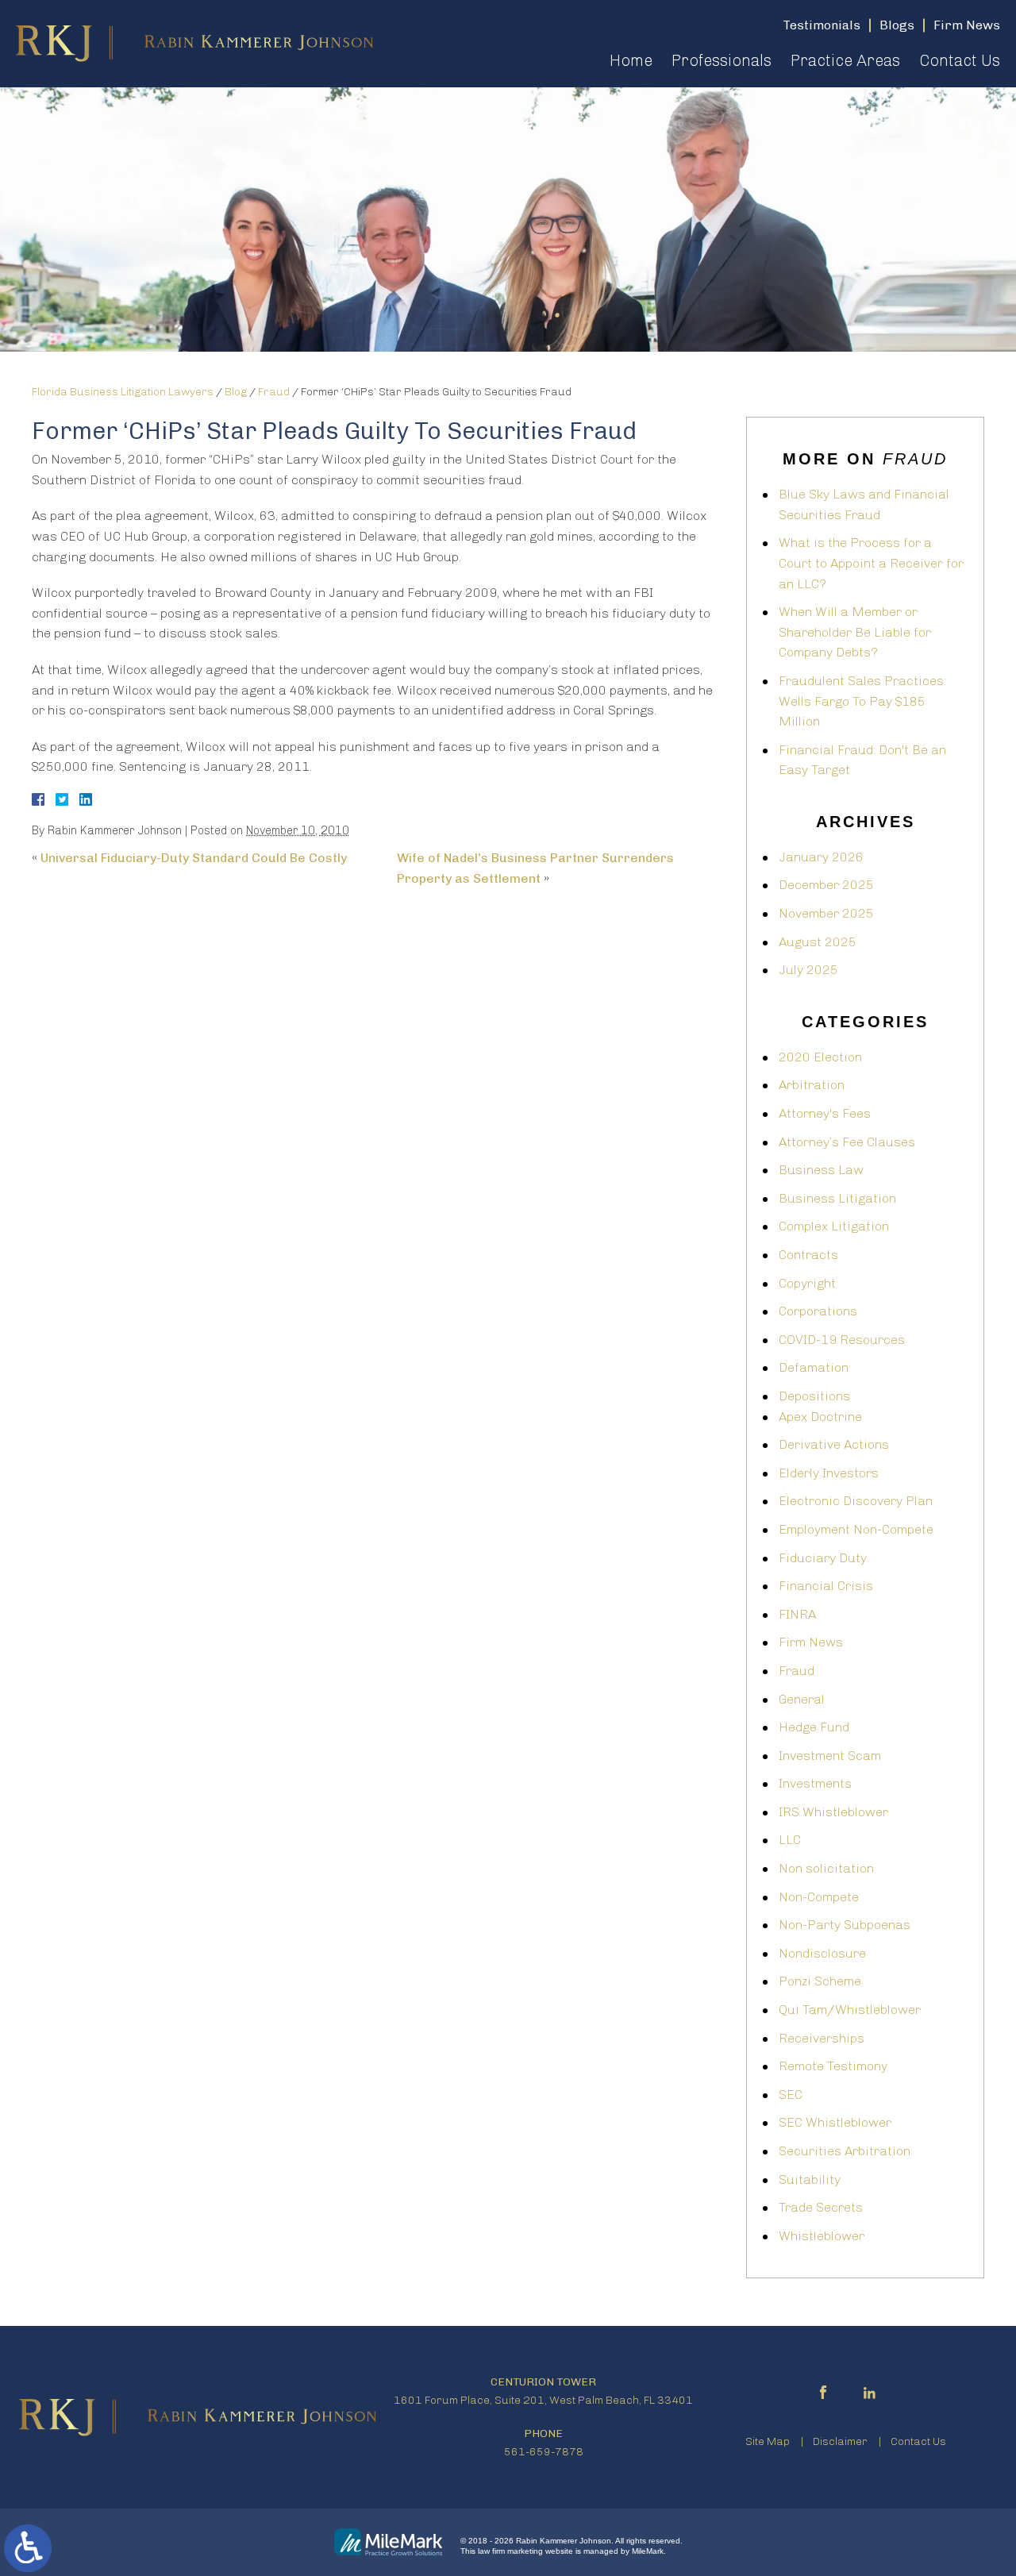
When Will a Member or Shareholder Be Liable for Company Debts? (855, 632)
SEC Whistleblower (835, 2122)
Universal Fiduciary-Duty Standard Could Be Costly (194, 858)
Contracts (808, 1255)
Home (631, 60)
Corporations (818, 1311)
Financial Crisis (826, 1586)
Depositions (814, 1396)
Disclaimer (840, 2441)
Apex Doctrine (820, 1417)
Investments (815, 1783)
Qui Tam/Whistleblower (850, 2010)
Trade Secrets (821, 2207)
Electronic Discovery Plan (856, 1501)
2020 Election (820, 1057)
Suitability (810, 2179)
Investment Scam (830, 1756)
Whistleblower (822, 2236)
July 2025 (808, 970)
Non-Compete (819, 1897)
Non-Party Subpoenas (845, 1925)
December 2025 (826, 885)
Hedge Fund (814, 1727)
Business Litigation (837, 1198)
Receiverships (822, 2038)
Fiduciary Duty (823, 1558)
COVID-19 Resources (842, 1340)
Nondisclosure (822, 1953)
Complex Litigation (834, 1226)
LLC (790, 1840)
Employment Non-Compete (856, 1529)
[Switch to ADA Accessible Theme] (28, 2548)
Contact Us (960, 60)
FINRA (797, 1614)
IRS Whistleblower (833, 1812)
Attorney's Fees (825, 1113)
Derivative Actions (834, 1444)
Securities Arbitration (845, 2151)
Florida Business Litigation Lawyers (123, 392)
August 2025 (818, 942)
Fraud (274, 392)
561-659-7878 (544, 2452)
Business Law (821, 1170)
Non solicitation (826, 1868)
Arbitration (812, 1085)
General (802, 1699)
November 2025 (826, 913)
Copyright (807, 1283)
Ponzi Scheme (820, 1981)
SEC (791, 2095)
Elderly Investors (829, 1473)
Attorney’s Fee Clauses (847, 1142)
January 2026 (821, 857)
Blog (236, 392)
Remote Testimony (833, 2066)
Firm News (811, 1642)
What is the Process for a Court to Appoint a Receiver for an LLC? (871, 563)
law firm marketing (510, 2551)
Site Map (768, 2441)
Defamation (814, 1367)
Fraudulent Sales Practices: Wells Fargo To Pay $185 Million (862, 701)
